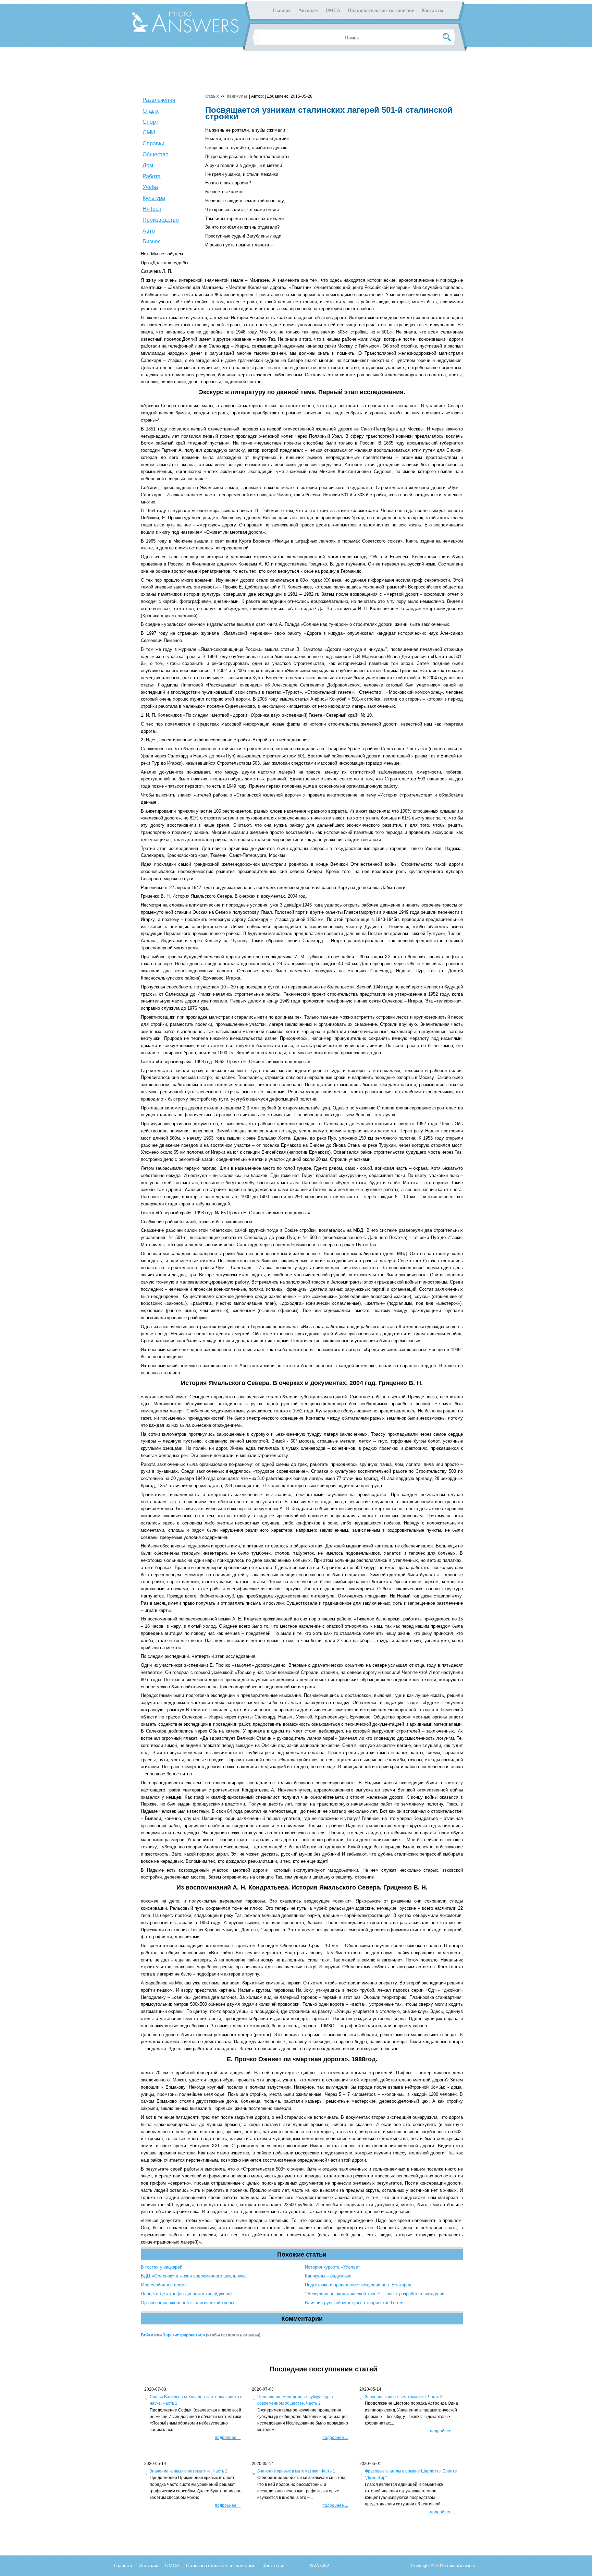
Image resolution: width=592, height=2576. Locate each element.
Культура (154, 198)
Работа (152, 176)
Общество (156, 154)
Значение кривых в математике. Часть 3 (404, 2397)
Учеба (150, 187)
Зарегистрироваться (184, 2335)
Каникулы (237, 96)
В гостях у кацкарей (162, 2267)
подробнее (228, 2438)
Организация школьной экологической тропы (187, 2303)
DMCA (333, 10)
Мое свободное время (164, 2285)
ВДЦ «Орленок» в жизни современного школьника (193, 2276)
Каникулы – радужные (328, 2276)
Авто (149, 231)
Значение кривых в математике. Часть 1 (296, 2471)
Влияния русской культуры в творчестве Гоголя (355, 2303)
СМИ (149, 132)
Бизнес (152, 241)
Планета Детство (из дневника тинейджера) (186, 2294)
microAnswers (461, 2566)
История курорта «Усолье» (333, 2267)
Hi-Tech (152, 209)
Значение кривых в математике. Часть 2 (189, 2471)
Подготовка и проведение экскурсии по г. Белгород (358, 2285)
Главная (282, 10)
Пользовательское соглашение (381, 10)
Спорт (150, 122)
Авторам (308, 10)
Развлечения (159, 100)
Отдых (151, 111)
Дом (148, 165)
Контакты (432, 10)
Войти (147, 2335)
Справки (153, 143)
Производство (161, 220)
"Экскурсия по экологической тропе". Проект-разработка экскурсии (375, 2294)
